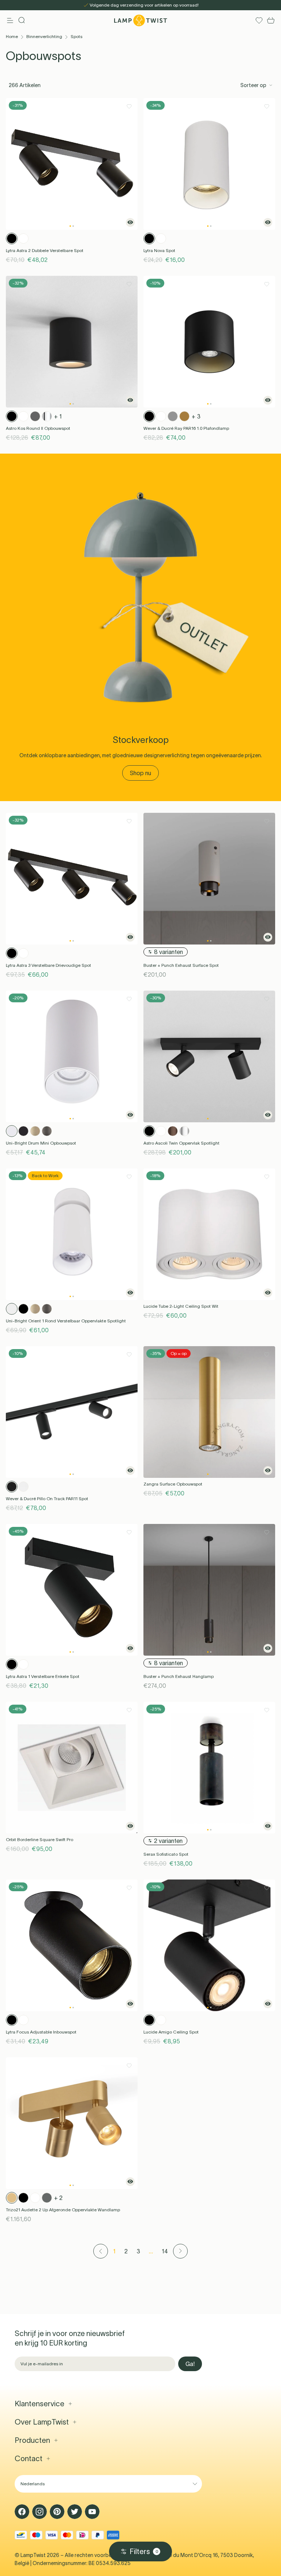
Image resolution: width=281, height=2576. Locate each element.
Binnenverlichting (44, 36)
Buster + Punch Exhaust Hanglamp (179, 1676)
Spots (76, 36)
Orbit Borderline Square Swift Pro (40, 1839)
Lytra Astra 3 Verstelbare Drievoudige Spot (48, 965)
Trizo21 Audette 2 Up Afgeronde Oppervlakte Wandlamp (63, 2210)
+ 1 (58, 416)
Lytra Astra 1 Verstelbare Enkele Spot (43, 1676)
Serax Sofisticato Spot (166, 1854)
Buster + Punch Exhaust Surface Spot (181, 965)
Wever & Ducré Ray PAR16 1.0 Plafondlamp (186, 428)
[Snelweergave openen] (130, 222)
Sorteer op (253, 85)
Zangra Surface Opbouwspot (173, 1484)
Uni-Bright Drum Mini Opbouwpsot (41, 1143)
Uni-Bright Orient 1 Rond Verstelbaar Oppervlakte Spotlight (66, 1321)
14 (165, 2251)
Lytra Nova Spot (159, 250)
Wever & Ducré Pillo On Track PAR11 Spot (47, 1499)
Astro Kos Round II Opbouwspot (38, 428)
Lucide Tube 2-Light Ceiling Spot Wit (181, 1306)
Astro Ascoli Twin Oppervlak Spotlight (181, 1143)
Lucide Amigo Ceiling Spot (171, 2032)
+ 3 (196, 416)
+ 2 (58, 2198)
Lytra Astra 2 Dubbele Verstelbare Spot (45, 250)
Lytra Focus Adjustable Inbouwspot (41, 2032)
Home (12, 36)
